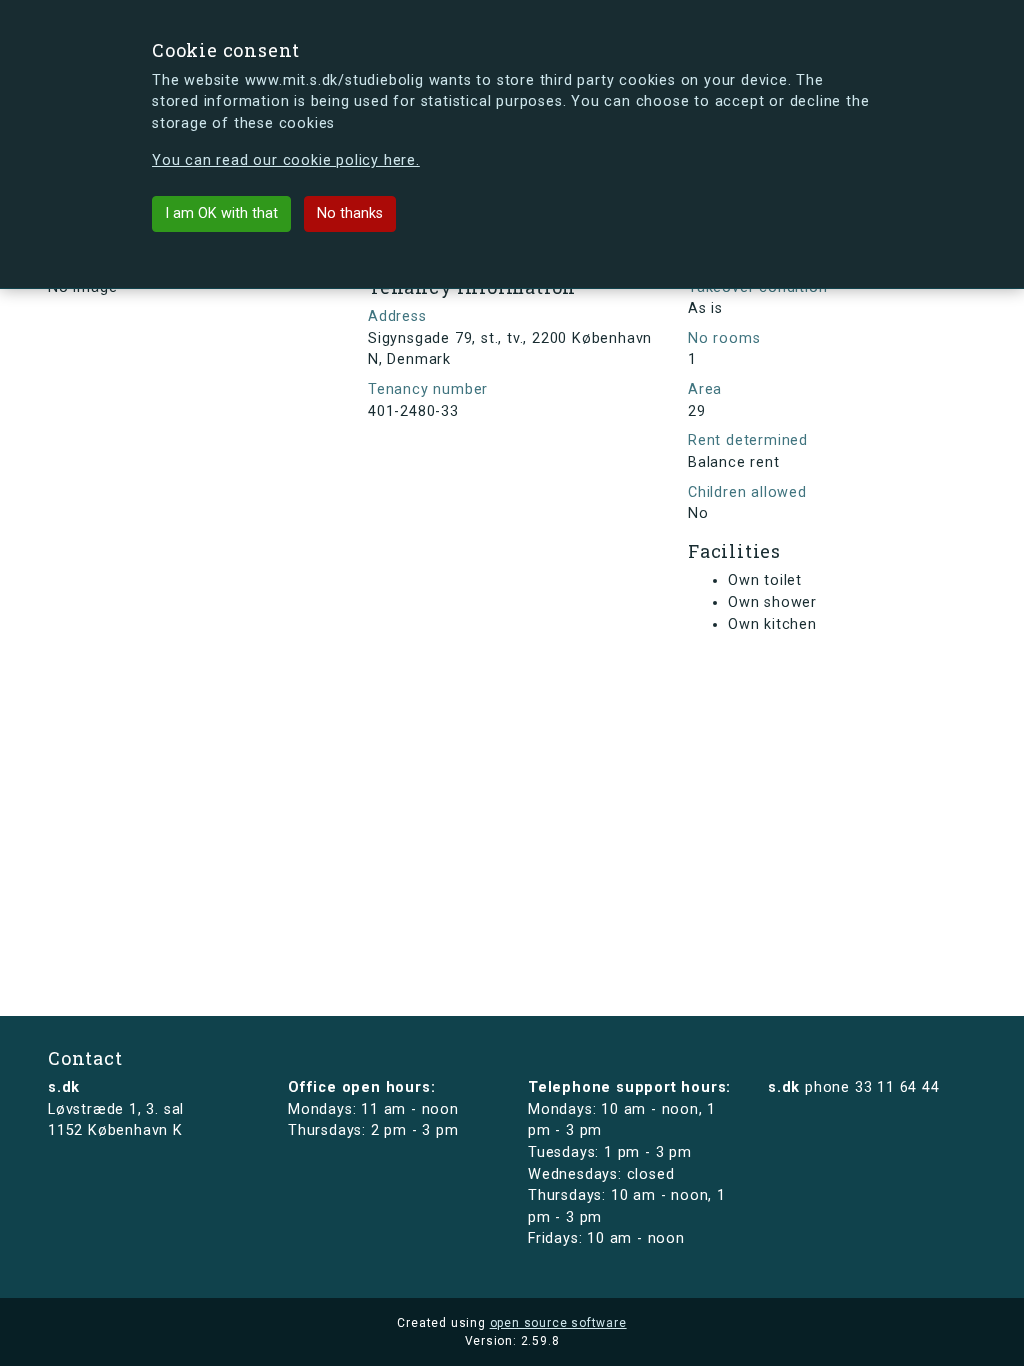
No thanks (350, 213)
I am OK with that (221, 213)
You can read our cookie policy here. (286, 160)
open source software (558, 1323)
